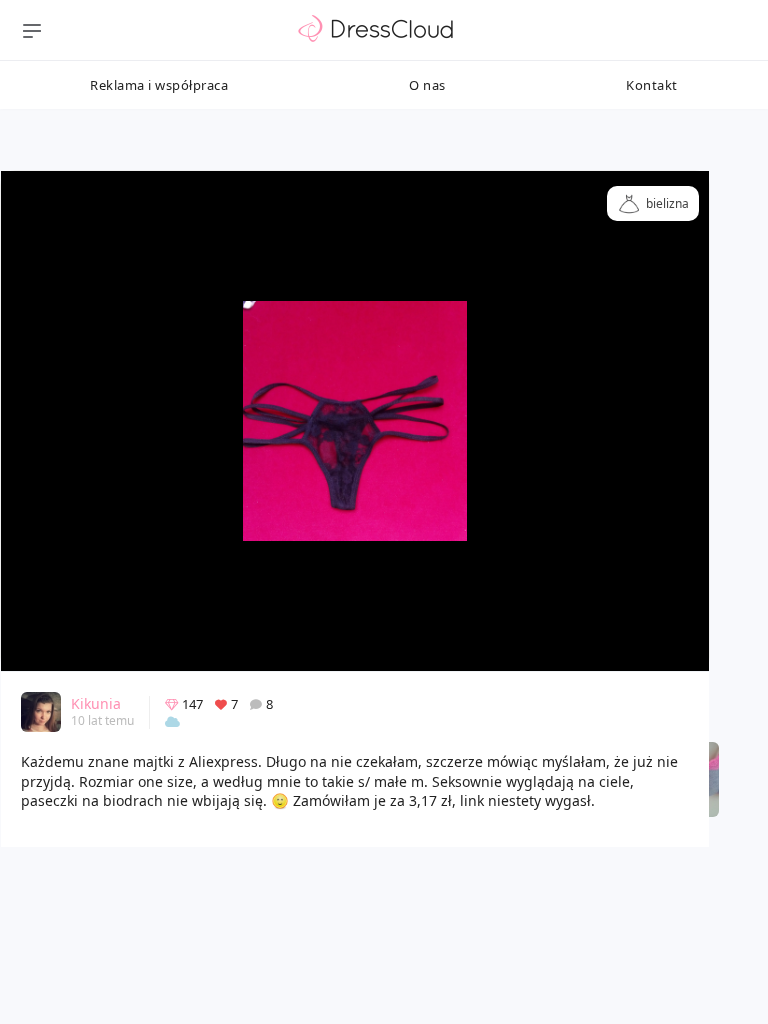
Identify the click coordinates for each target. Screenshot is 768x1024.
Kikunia (96, 703)
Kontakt (652, 85)
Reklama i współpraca (159, 85)
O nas (427, 85)
